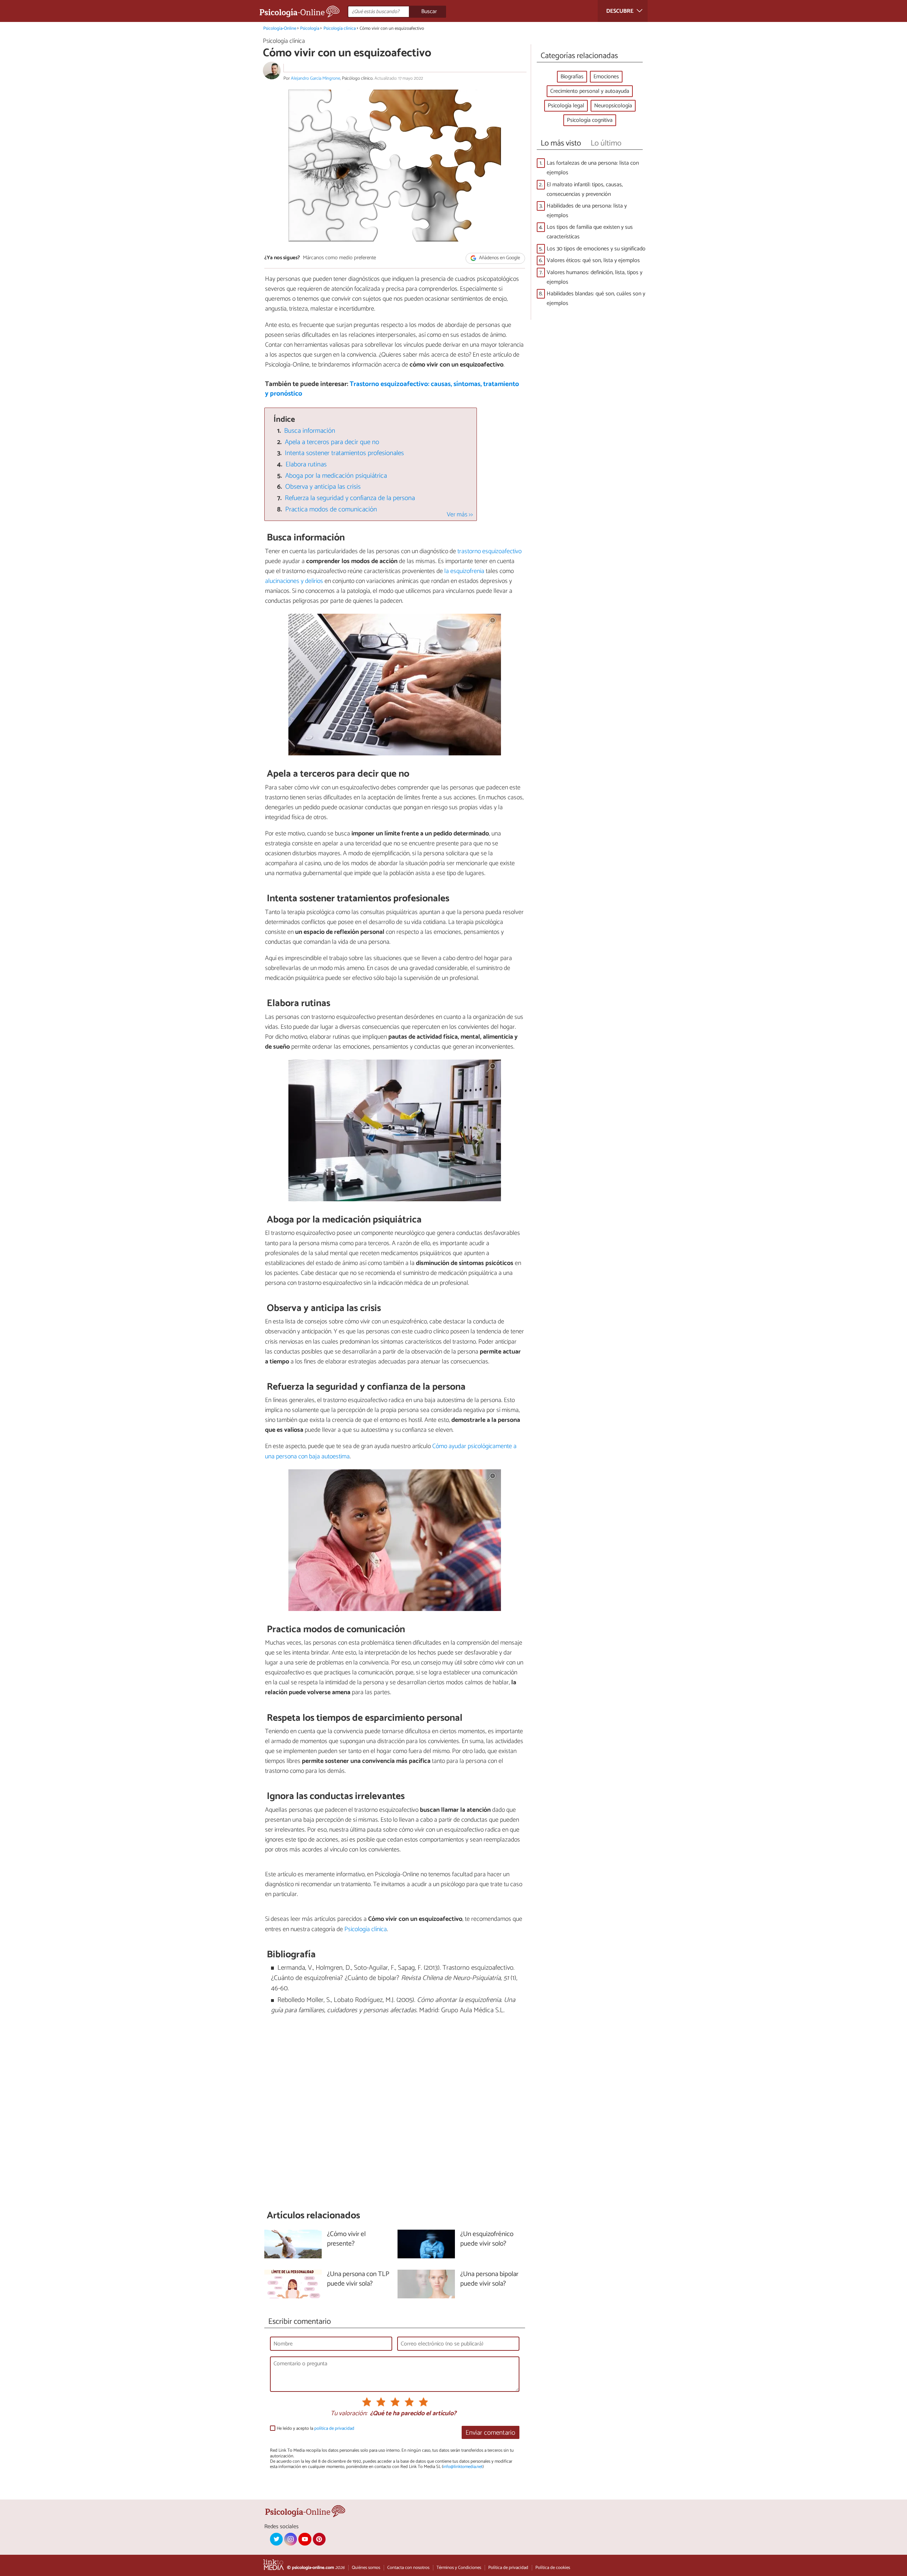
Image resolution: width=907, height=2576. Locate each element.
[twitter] (276, 2539)
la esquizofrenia (464, 571)
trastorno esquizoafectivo (489, 551)
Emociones (606, 77)
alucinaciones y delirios (294, 581)
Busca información (310, 431)
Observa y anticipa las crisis (323, 487)
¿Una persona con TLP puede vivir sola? (358, 2279)
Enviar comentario (490, 2433)
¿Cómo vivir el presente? (346, 2239)
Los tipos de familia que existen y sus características (590, 232)
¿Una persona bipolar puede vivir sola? (489, 2279)
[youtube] (305, 2539)
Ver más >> (460, 515)
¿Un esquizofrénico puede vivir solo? (487, 2239)
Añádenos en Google (499, 258)
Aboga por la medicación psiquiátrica (336, 476)
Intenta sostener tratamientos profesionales (344, 453)
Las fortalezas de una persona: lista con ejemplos (593, 168)
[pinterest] (319, 2539)
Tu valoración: (349, 2414)
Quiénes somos (366, 2568)
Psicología (310, 29)
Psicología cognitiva (590, 120)
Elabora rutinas (306, 464)
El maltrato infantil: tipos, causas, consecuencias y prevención (585, 189)
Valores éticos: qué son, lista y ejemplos (593, 260)
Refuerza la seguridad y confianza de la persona (350, 498)
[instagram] (291, 2539)
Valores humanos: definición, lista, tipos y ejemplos (595, 277)
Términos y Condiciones (459, 2568)
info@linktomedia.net (463, 2467)
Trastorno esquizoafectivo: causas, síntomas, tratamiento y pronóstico (392, 389)
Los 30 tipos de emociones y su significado (596, 249)
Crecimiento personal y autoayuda (590, 91)
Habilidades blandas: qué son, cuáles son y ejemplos (596, 299)
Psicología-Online (280, 29)
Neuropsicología (613, 106)
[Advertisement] (395, 2112)
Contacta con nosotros (408, 2568)
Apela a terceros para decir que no (332, 442)
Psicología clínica (340, 29)
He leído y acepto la (316, 2429)
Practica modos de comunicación (331, 509)
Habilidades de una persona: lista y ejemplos (587, 211)
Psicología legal (566, 106)
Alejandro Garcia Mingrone (316, 78)
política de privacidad (334, 2429)
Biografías (572, 77)
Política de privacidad (508, 2568)
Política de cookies (553, 2568)
